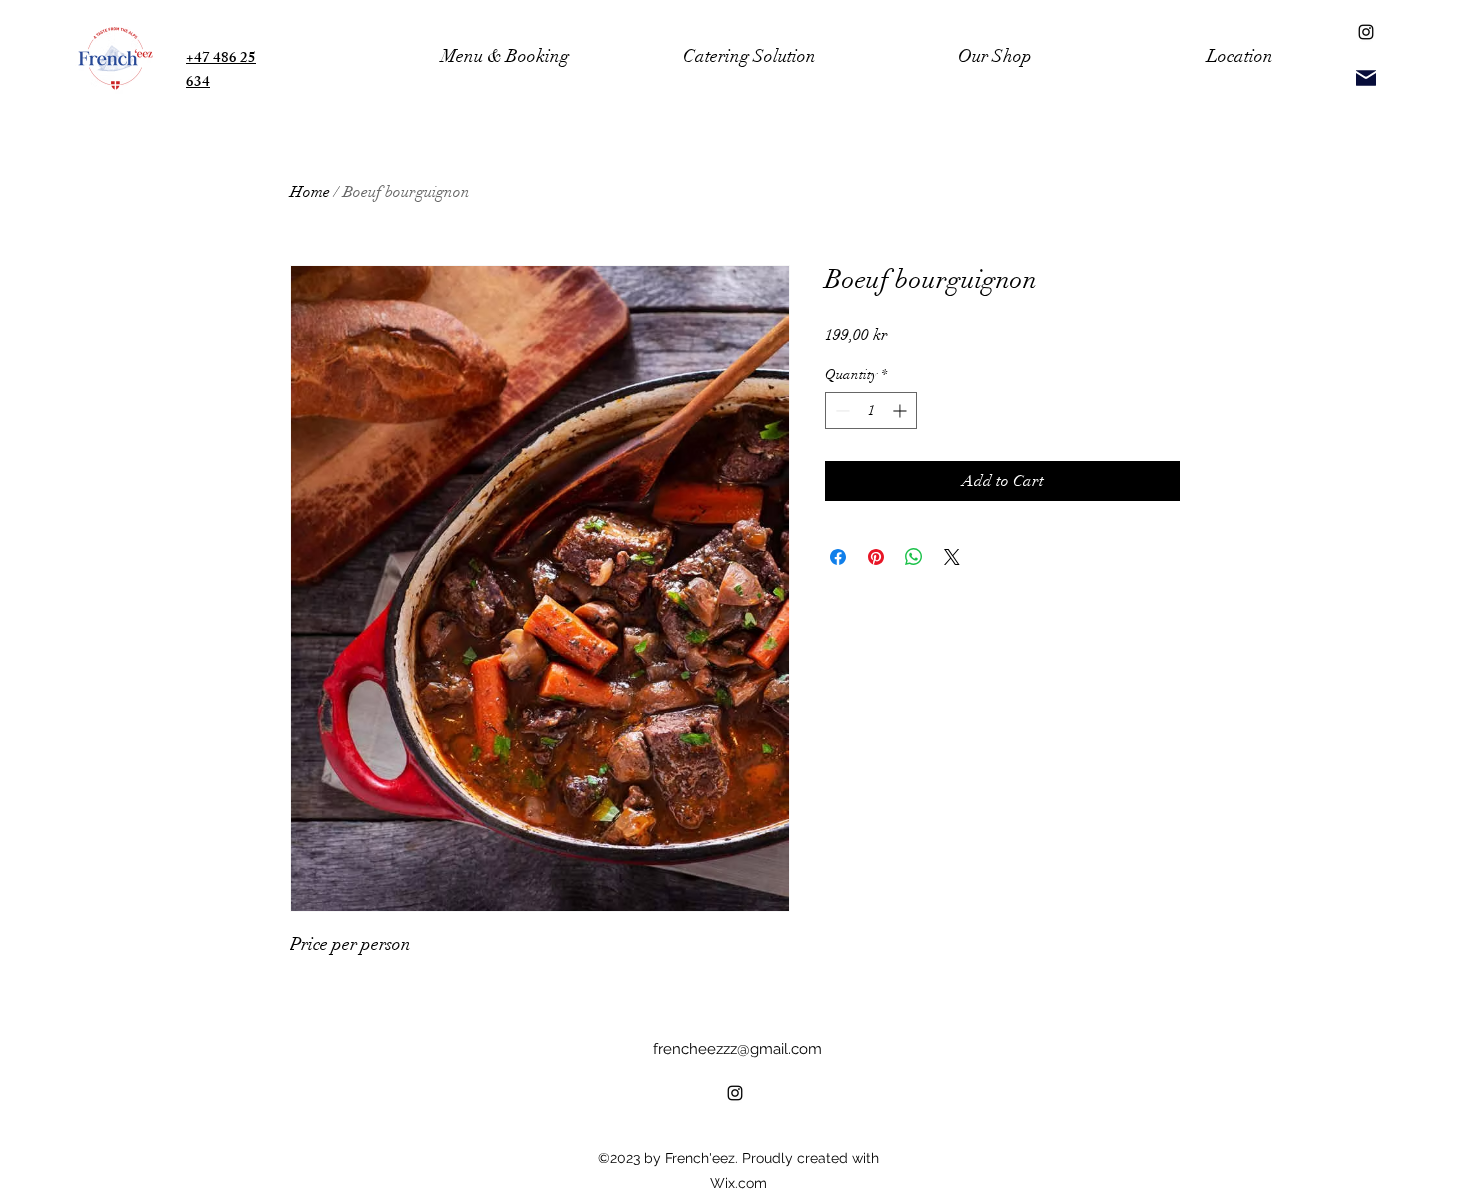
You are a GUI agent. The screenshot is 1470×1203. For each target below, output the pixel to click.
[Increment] (901, 410)
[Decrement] (840, 410)
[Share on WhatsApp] (914, 557)
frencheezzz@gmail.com (737, 1049)
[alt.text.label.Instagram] (1366, 32)
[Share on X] (952, 557)
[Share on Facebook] (838, 557)
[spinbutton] (871, 410)
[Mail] (1366, 77)
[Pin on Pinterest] (876, 557)
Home (310, 192)
